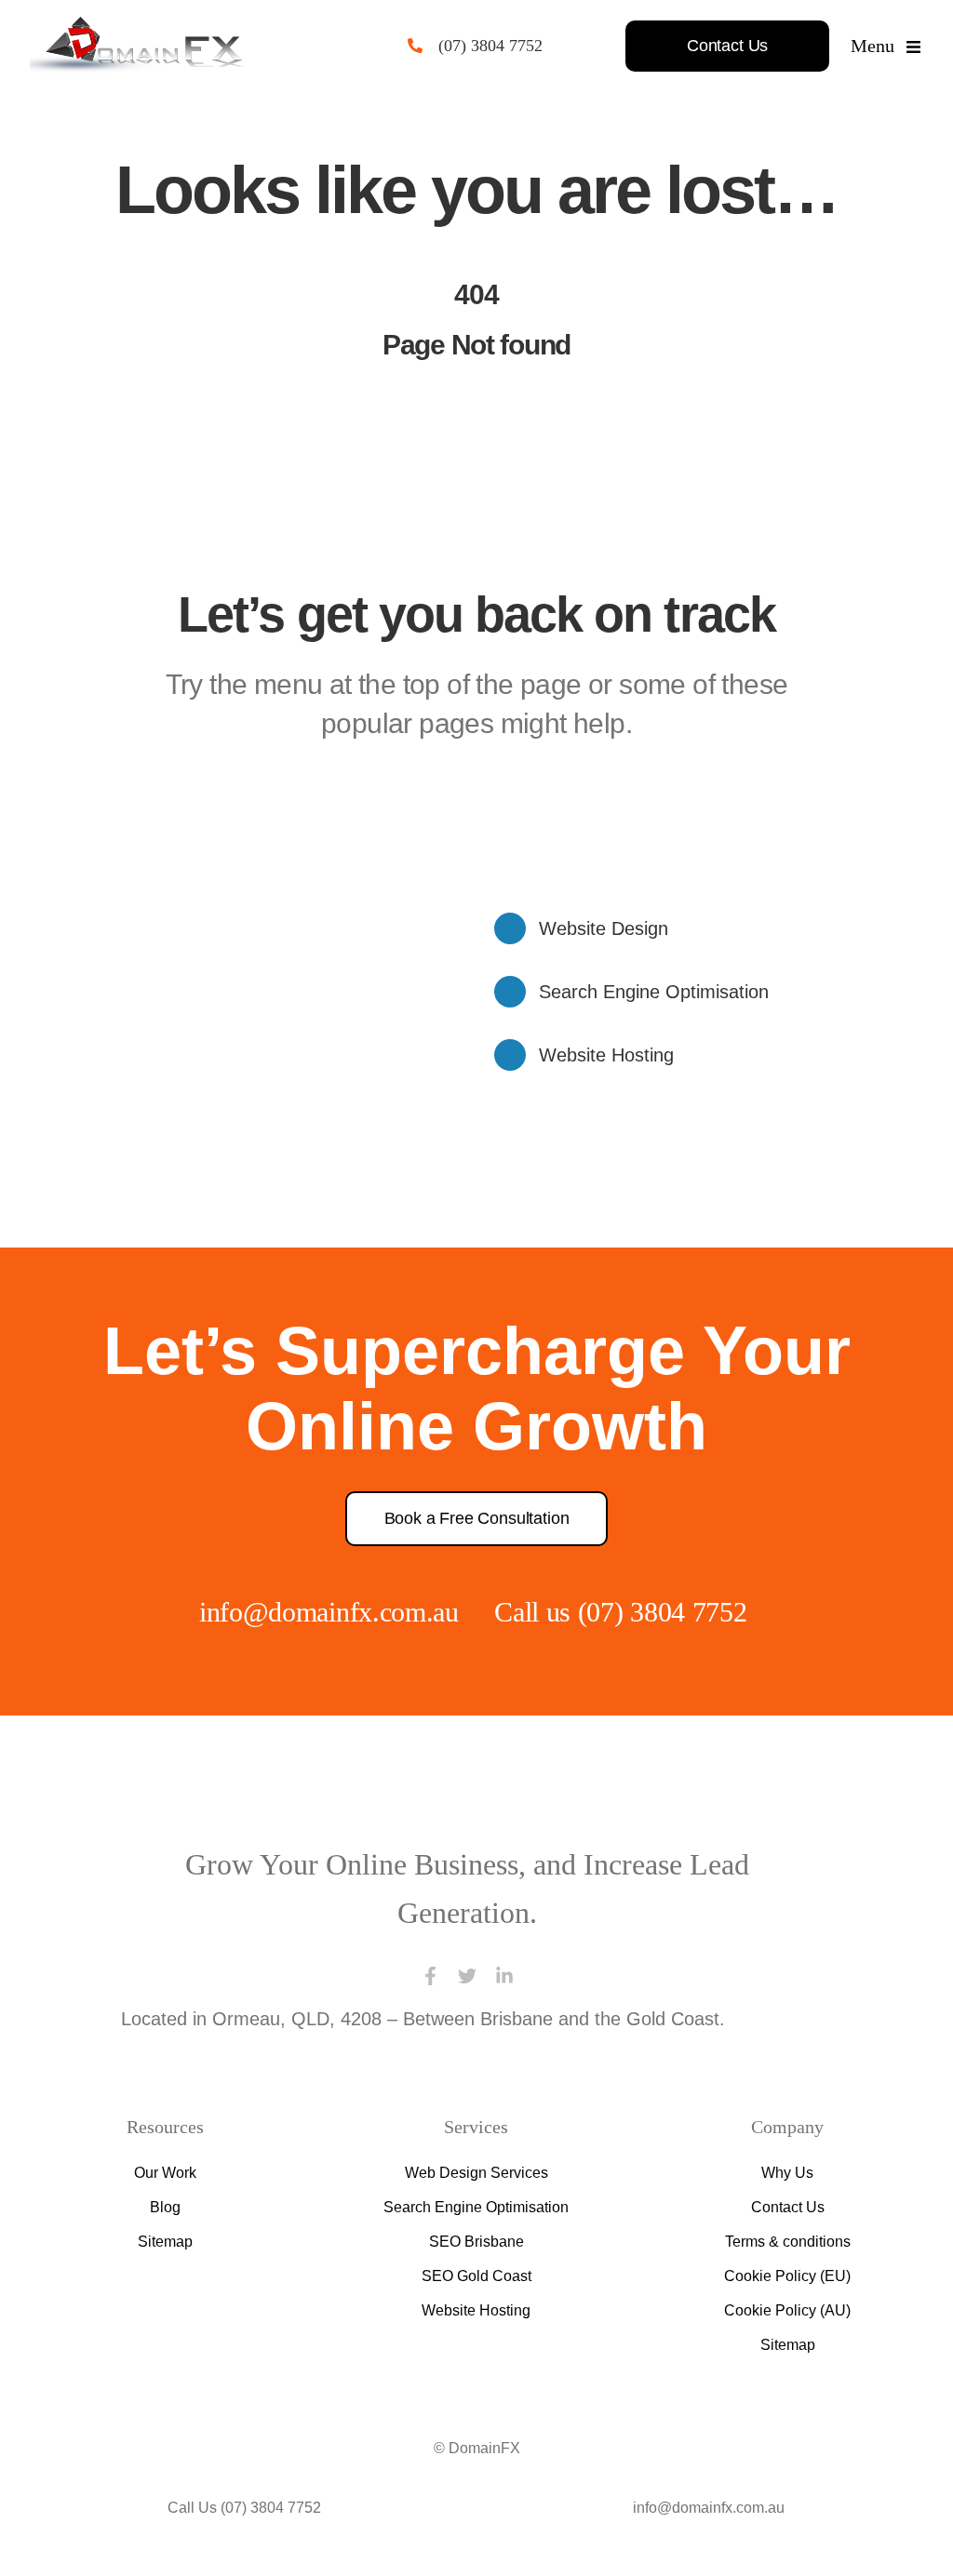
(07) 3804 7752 (490, 46)
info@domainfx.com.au (329, 1612)
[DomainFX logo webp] (137, 26)
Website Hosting (606, 1055)
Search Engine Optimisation (654, 992)
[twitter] (467, 1976)
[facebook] (430, 1976)
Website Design (604, 928)
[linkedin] (504, 1976)
